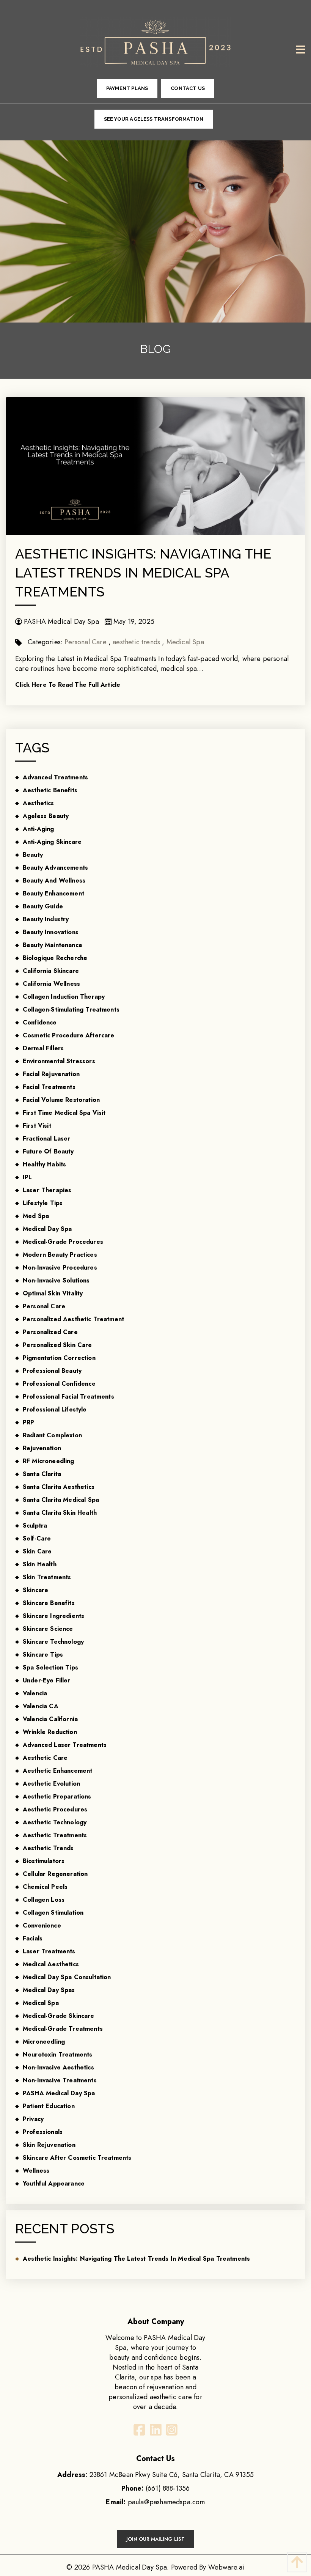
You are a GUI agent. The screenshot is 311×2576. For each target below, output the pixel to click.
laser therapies (47, 1190)
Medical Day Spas (49, 1990)
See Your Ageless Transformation (154, 119)
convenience (42, 1925)
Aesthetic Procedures (55, 1809)
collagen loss (44, 1900)
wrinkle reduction (50, 1732)
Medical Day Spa (47, 1229)
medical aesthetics (51, 1964)
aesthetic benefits (50, 790)
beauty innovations (51, 932)
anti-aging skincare (52, 842)
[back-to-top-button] (295, 2562)
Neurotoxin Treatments (57, 2054)
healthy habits (44, 1164)
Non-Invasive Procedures (60, 1268)
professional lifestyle (55, 1409)
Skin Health (40, 1564)
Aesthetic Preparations (57, 1796)
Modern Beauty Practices (60, 1255)
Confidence (40, 1022)
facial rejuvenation (51, 1074)
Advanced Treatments (55, 777)
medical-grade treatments (63, 2029)
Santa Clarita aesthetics (59, 1487)
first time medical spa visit (64, 1113)
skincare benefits (49, 1603)
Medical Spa (185, 642)
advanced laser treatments (65, 1745)
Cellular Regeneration (55, 1874)
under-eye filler (47, 1680)
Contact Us (188, 88)
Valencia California (50, 1719)
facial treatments (49, 1087)
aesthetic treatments (55, 1835)
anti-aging (38, 829)
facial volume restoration (61, 1100)
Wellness (36, 2171)
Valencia (35, 1693)
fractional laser (47, 1139)
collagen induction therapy (64, 997)
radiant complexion (52, 1435)
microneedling (44, 2042)
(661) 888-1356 (168, 2488)
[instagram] (171, 2432)
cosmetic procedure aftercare (68, 1035)
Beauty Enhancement (53, 893)
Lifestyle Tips (43, 1203)
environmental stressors (59, 1061)
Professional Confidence (59, 1384)
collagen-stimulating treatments (71, 1009)
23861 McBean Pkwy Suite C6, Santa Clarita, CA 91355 (155, 2475)
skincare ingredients (53, 1616)
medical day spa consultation (67, 1977)
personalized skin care (57, 1345)
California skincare (51, 971)
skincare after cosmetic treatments (77, 2158)
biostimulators (44, 1861)
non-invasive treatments (60, 2080)
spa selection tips (50, 1667)
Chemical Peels (45, 1887)
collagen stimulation (53, 1913)
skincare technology (53, 1642)
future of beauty (48, 1151)
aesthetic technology (55, 1822)
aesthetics (38, 803)
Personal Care (85, 642)
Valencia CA (41, 1706)
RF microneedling (49, 1461)
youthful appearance (54, 2183)
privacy (33, 2119)
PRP (28, 1422)
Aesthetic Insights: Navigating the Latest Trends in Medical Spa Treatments (143, 573)
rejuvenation (42, 1448)
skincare (35, 1590)
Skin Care (37, 1551)
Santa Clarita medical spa (61, 1500)
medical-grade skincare (59, 2016)
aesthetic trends (136, 642)
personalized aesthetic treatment (73, 1319)
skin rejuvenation (49, 2145)
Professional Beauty (52, 1371)
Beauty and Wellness (54, 880)
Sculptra (35, 1526)
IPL (27, 1177)
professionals (43, 2132)
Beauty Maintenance (53, 945)
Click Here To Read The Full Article (68, 685)
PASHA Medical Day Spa (59, 2093)
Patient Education (49, 2106)
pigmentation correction (59, 1358)
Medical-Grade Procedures (63, 1242)
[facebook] (140, 2432)
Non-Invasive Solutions (56, 1280)
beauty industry (46, 919)
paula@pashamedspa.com (166, 2502)
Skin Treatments (47, 1577)
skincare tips (43, 1655)
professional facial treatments (68, 1397)
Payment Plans (127, 88)
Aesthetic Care (45, 1758)
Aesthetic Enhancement (57, 1771)
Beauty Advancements (55, 868)
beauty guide (43, 906)
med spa (36, 1216)
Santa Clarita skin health (60, 1513)
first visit (37, 1126)
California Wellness (51, 984)
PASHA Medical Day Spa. (131, 2567)
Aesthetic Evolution (51, 1784)
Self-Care (37, 1538)
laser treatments (49, 1951)
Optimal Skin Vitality (53, 1293)
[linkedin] (155, 2432)
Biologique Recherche (55, 958)
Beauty (33, 855)
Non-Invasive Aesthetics (58, 2067)
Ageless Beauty (46, 816)
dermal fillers (43, 1048)
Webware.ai (226, 2567)
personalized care (50, 1332)
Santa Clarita (42, 1474)
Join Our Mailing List (155, 2539)
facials (33, 1938)
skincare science (48, 1629)
